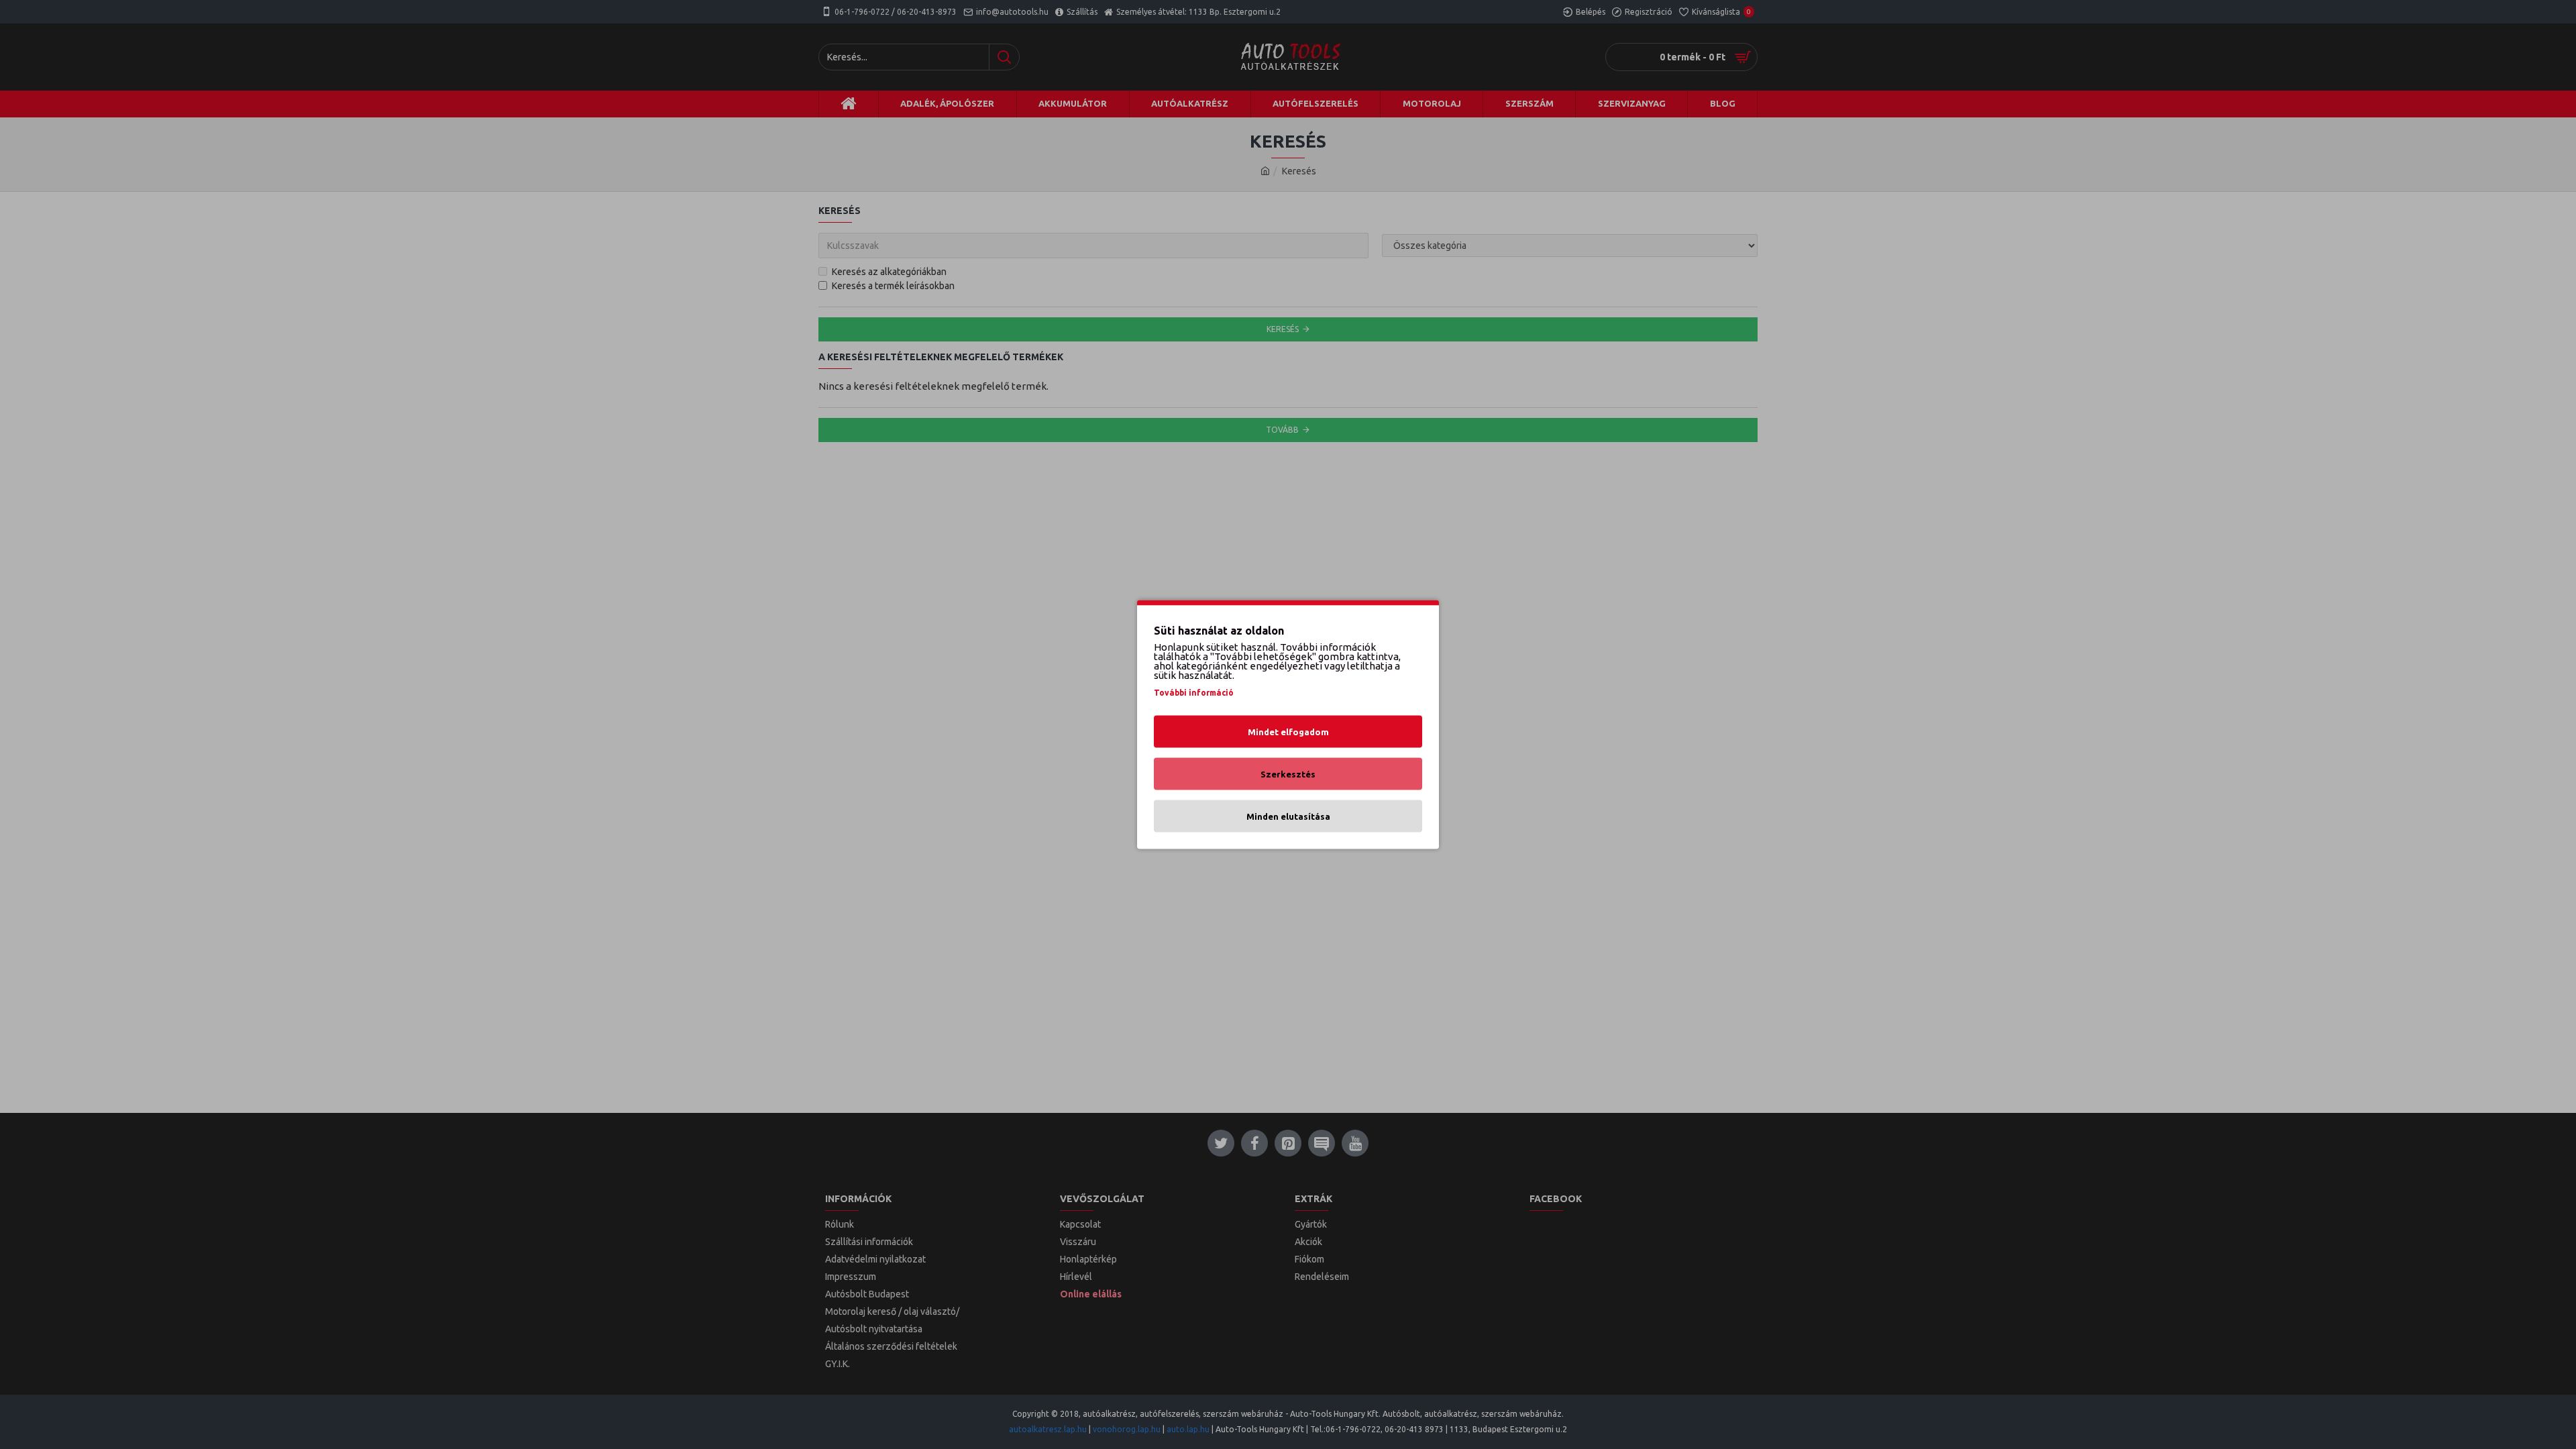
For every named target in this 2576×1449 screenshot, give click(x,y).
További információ (1194, 693)
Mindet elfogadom (1288, 732)
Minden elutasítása (1288, 816)
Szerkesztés (1288, 774)
